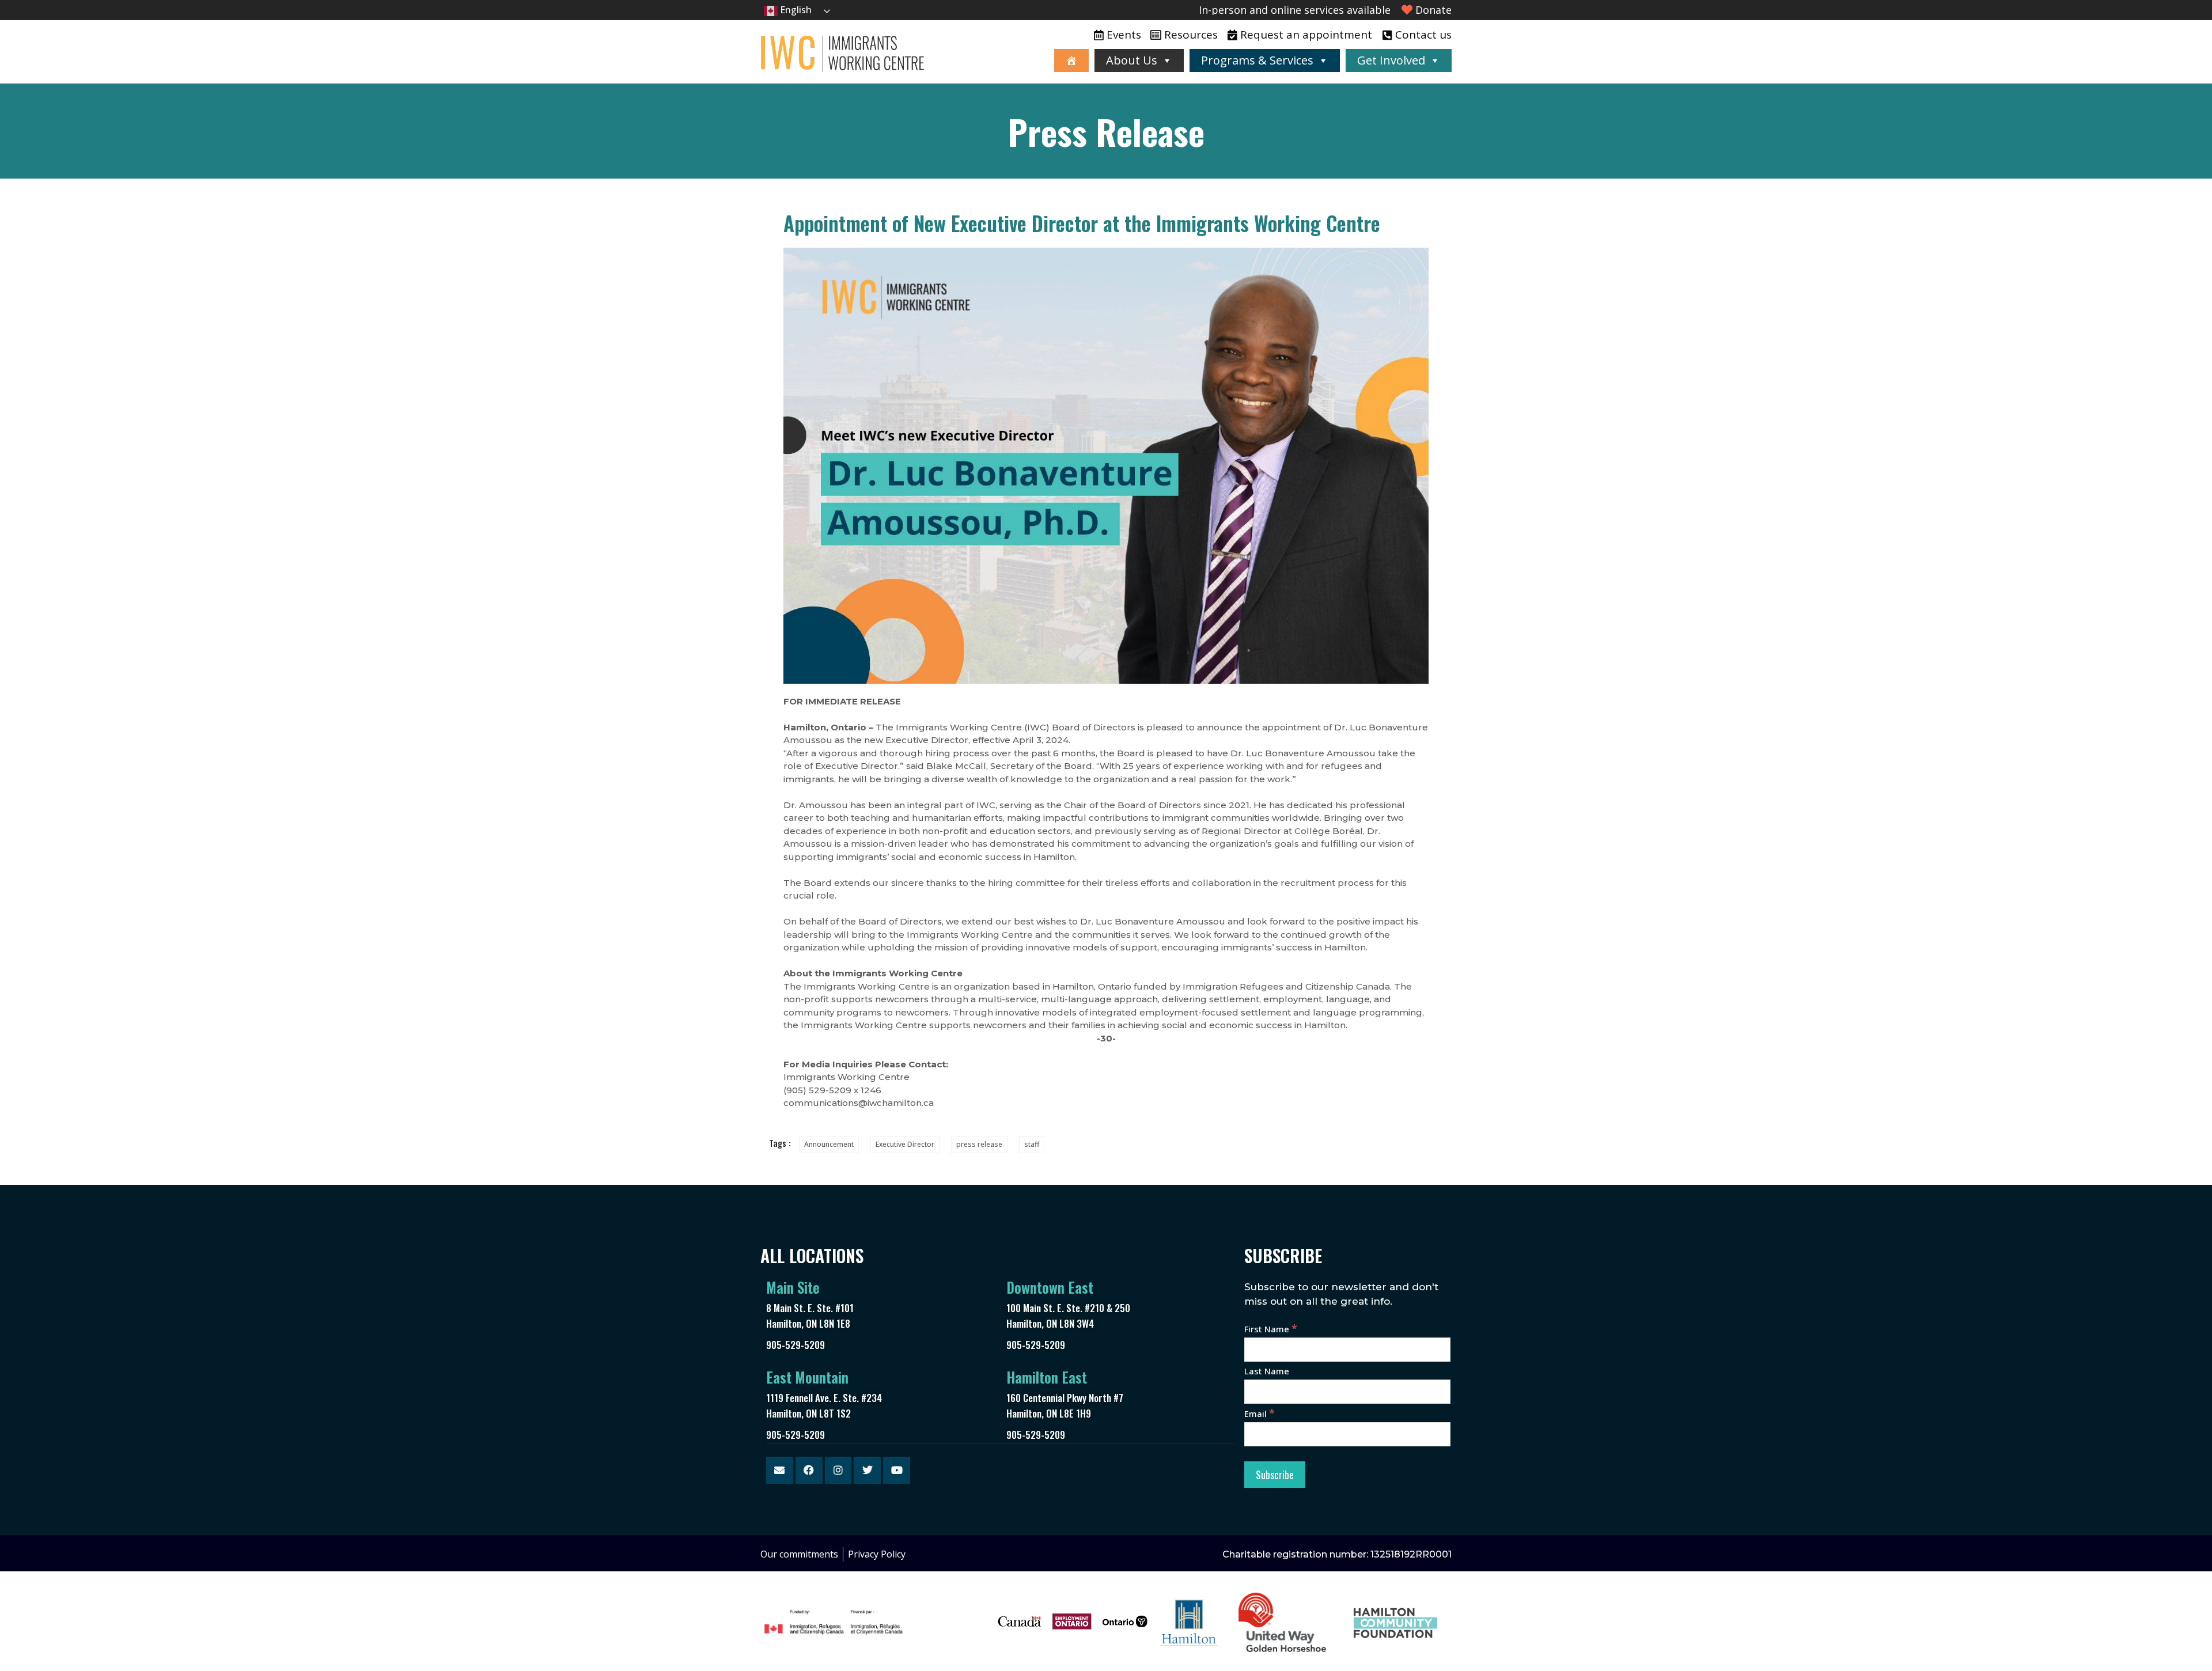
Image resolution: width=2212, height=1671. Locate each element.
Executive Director (905, 1144)
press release (979, 1144)
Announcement (829, 1144)
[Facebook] (809, 1470)
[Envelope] (780, 1470)
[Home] (1071, 60)
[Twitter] (867, 1470)
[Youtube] (897, 1470)
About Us (1132, 60)
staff (1032, 1144)
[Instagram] (838, 1470)
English (795, 10)
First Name (1271, 1329)
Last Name (1267, 1371)
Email (1260, 1414)
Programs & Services (1257, 60)
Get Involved (1391, 60)
